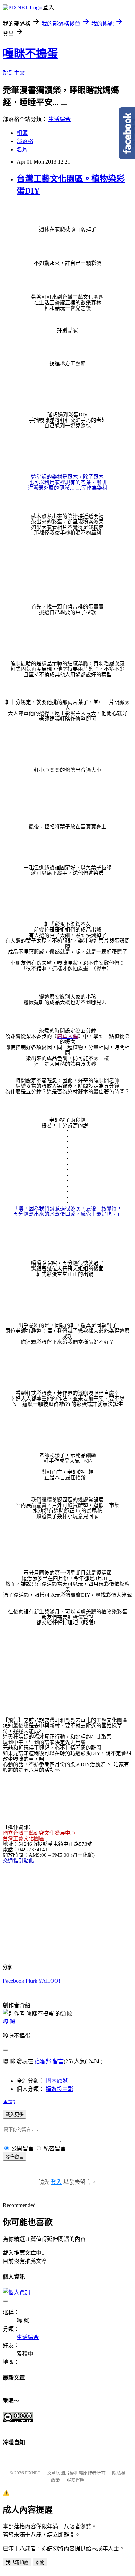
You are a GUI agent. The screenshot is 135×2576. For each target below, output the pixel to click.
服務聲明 (75, 2480)
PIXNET (33, 2473)
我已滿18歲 (17, 2562)
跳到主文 (14, 73)
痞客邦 (43, 2061)
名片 (22, 150)
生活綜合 (60, 119)
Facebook (13, 1981)
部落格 (25, 141)
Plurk (31, 1981)
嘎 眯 (9, 2022)
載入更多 (15, 2115)
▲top (9, 2101)
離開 (40, 2562)
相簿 (22, 133)
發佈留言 (15, 2157)
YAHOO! (49, 1981)
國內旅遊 (57, 2081)
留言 (58, 2061)
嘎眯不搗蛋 (30, 54)
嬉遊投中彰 (60, 2089)
